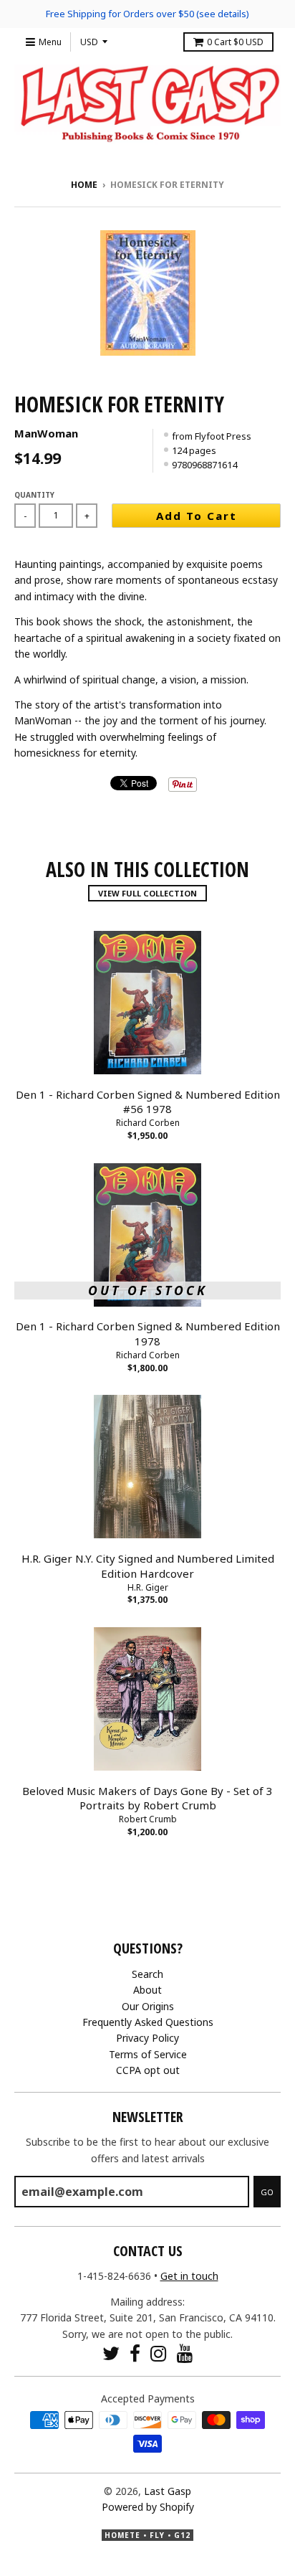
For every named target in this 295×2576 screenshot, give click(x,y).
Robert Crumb (148, 1819)
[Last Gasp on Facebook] (135, 2353)
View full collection (147, 893)
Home (84, 185)
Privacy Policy (147, 2038)
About (147, 1990)
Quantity (34, 495)
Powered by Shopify (148, 2507)
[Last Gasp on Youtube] (185, 2353)
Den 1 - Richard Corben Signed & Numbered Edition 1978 (148, 1334)
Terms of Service (148, 2054)
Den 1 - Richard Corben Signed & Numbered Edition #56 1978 (148, 1102)
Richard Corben (148, 1123)
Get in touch (189, 2276)
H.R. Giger (148, 1587)
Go (267, 2192)
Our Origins (148, 2006)
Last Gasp (168, 2491)
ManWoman (46, 433)
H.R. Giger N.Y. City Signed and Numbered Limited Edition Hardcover (148, 1566)
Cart (235, 42)
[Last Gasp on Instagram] (159, 2353)
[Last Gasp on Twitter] (111, 2353)
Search (147, 1974)
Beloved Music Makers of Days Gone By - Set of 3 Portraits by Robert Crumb (147, 1798)
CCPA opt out (148, 2070)
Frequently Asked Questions (148, 2022)
